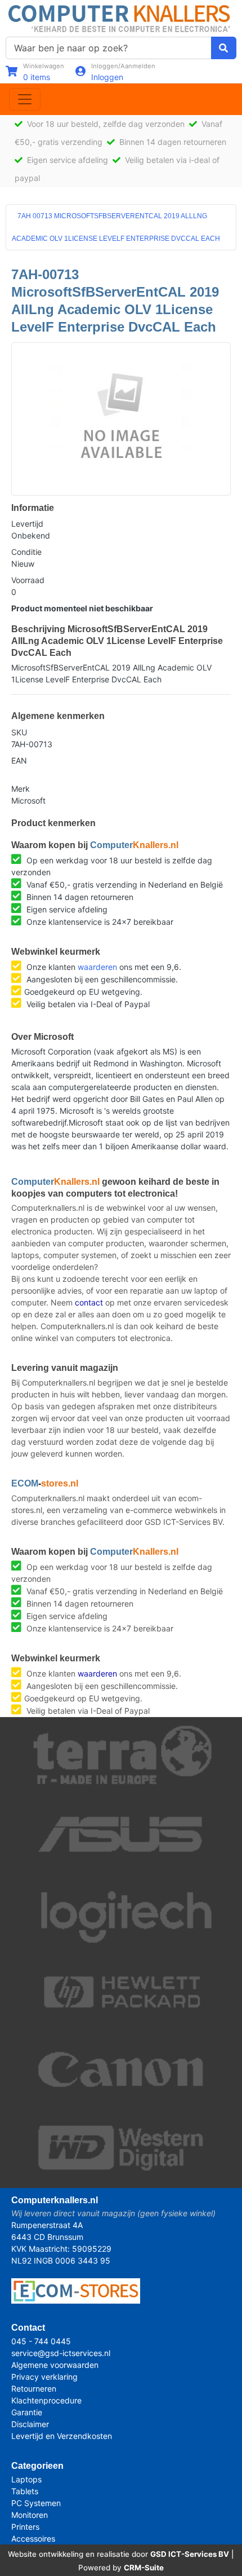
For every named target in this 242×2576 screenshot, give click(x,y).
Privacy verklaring (44, 2377)
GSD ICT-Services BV (190, 2554)
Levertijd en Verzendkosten (62, 2436)
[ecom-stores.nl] (76, 2290)
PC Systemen (36, 2503)
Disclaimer (30, 2424)
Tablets (25, 2491)
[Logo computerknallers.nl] (121, 17)
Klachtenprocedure (46, 2400)
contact (89, 1302)
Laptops (26, 2479)
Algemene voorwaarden (55, 2365)
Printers (25, 2527)
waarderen (97, 967)
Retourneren (34, 2388)
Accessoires (33, 2538)
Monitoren (30, 2515)
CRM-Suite (144, 2568)
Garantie (27, 2412)
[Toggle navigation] (25, 99)
